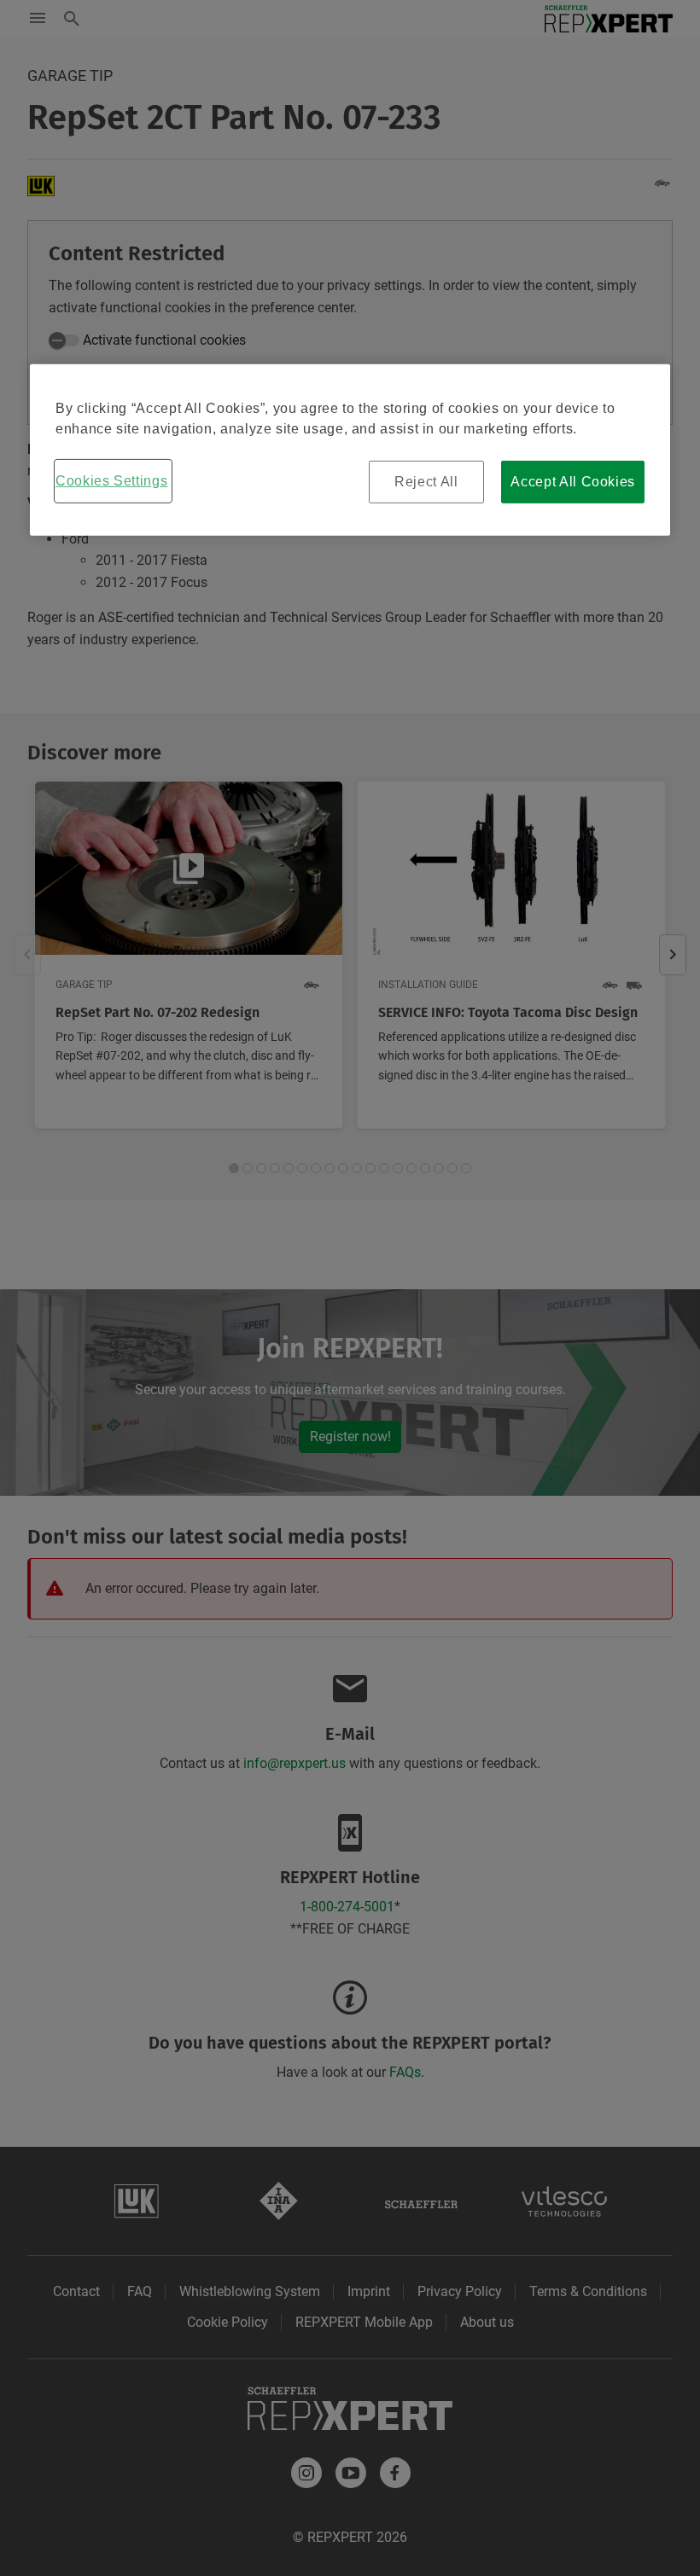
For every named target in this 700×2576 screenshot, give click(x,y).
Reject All (426, 482)
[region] (350, 450)
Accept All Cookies (573, 482)
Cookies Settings (111, 481)
